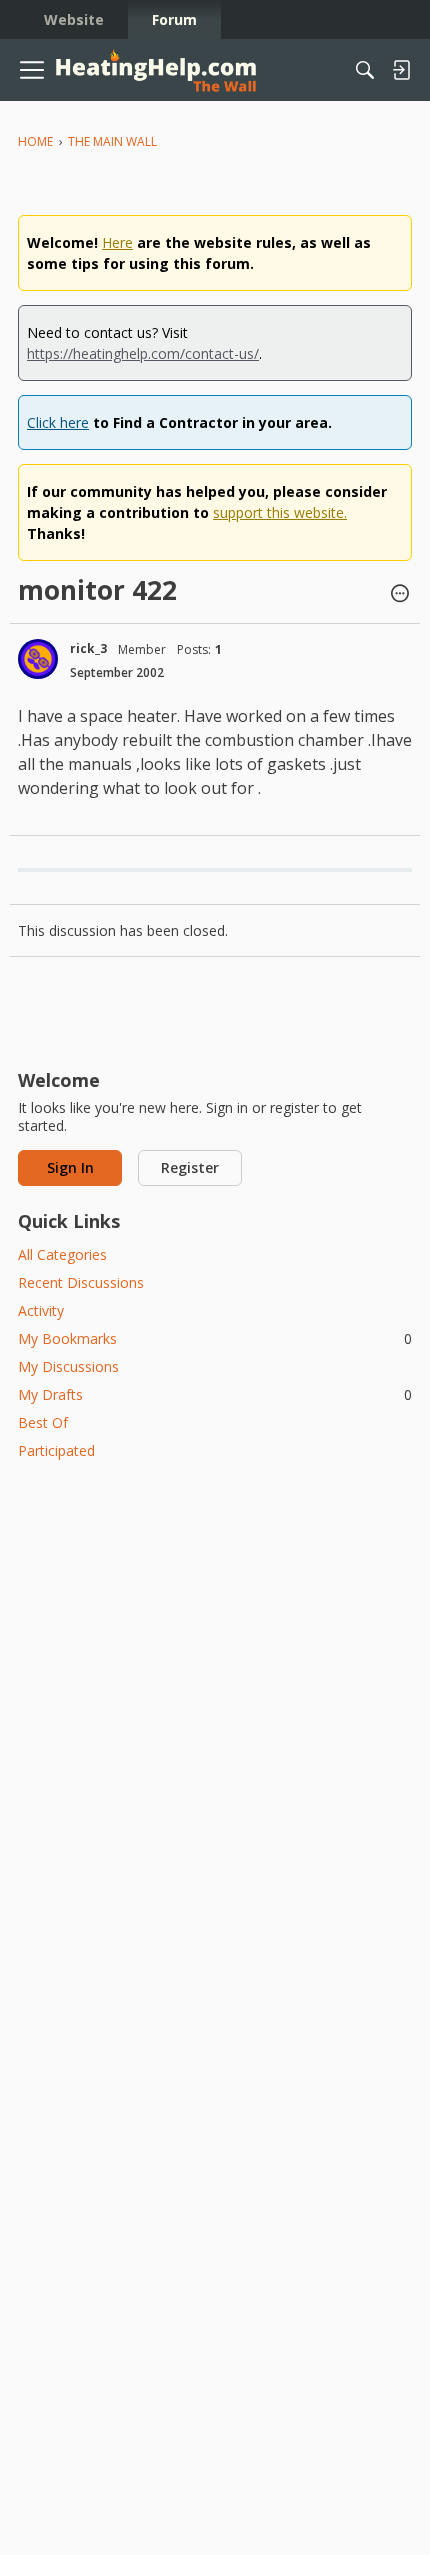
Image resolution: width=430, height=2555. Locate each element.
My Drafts (215, 1394)
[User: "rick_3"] (38, 659)
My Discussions (68, 1366)
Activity (41, 1310)
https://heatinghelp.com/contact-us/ (143, 353)
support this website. (280, 512)
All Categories (62, 1254)
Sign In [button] (70, 1167)
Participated (56, 1450)
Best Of (43, 1422)
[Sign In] (401, 70)
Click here (58, 422)
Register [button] (190, 1167)
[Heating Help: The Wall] (156, 70)
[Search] (365, 70)
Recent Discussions (81, 1282)
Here (117, 242)
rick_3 (88, 648)
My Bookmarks (215, 1338)
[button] (400, 595)
